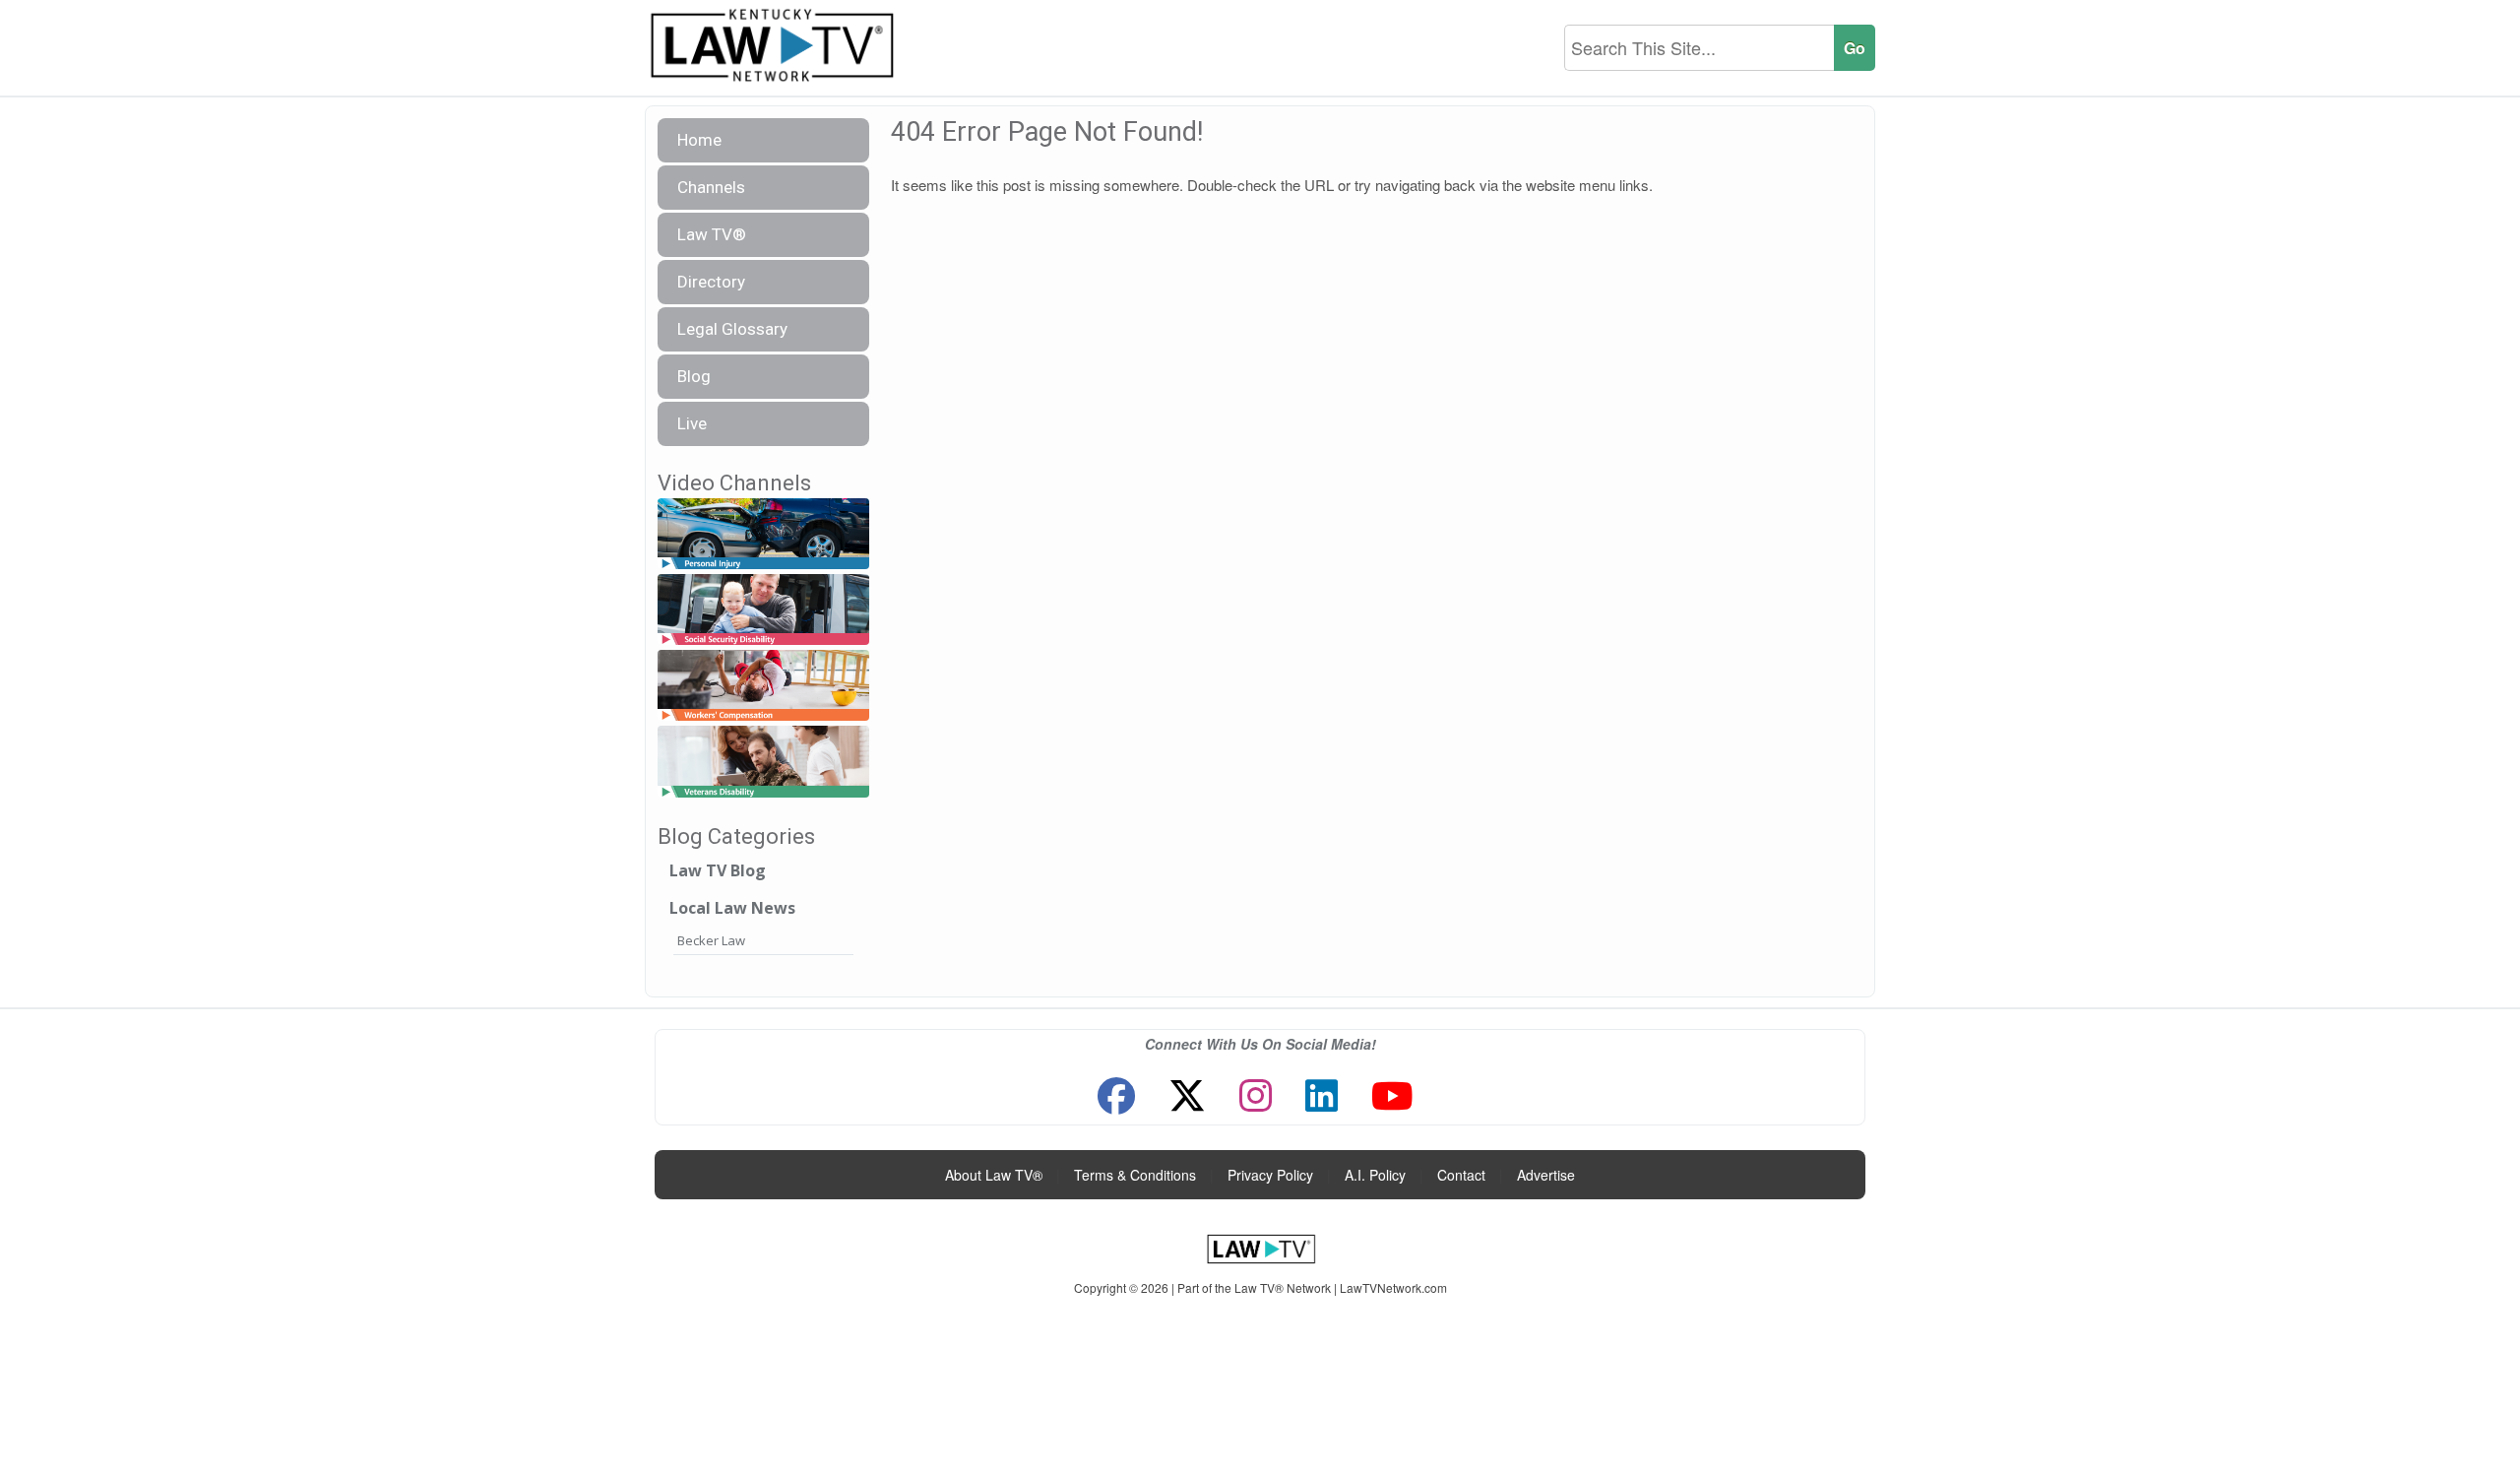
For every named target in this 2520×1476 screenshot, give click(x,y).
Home (699, 140)
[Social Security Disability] (763, 610)
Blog (694, 376)
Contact (1461, 1175)
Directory (711, 282)
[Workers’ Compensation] (763, 687)
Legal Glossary (732, 329)
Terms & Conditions (1135, 1175)
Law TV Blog (718, 870)
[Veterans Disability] (763, 763)
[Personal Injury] (763, 534)
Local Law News (732, 908)
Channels (711, 187)
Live (692, 423)
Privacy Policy (1270, 1175)
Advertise (1546, 1175)
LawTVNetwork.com (1393, 1287)
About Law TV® (994, 1175)
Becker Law (711, 940)
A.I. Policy (1375, 1175)
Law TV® (712, 234)
